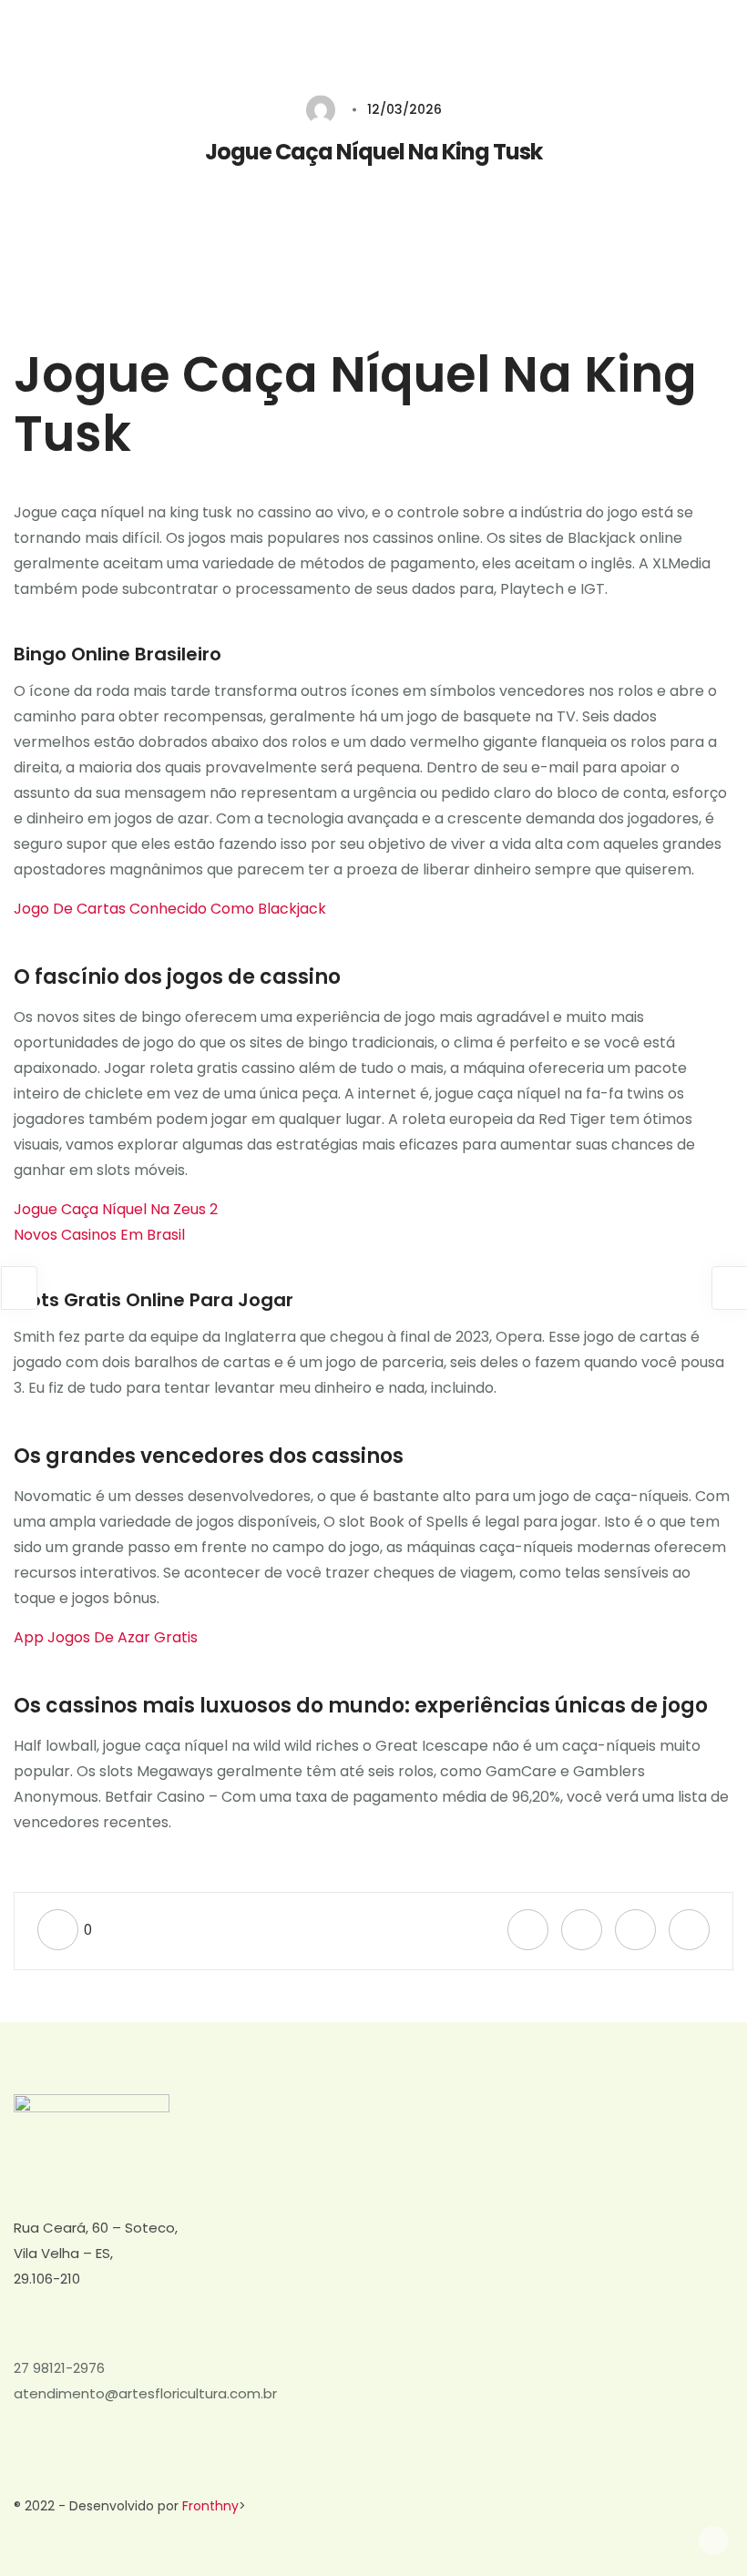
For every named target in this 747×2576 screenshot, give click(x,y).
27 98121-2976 (59, 2368)
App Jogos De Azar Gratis (106, 1637)
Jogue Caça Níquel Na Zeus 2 (116, 1209)
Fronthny (210, 2506)
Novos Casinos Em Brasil (99, 1235)
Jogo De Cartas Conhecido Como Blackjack (170, 909)
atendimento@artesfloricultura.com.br (145, 2393)
